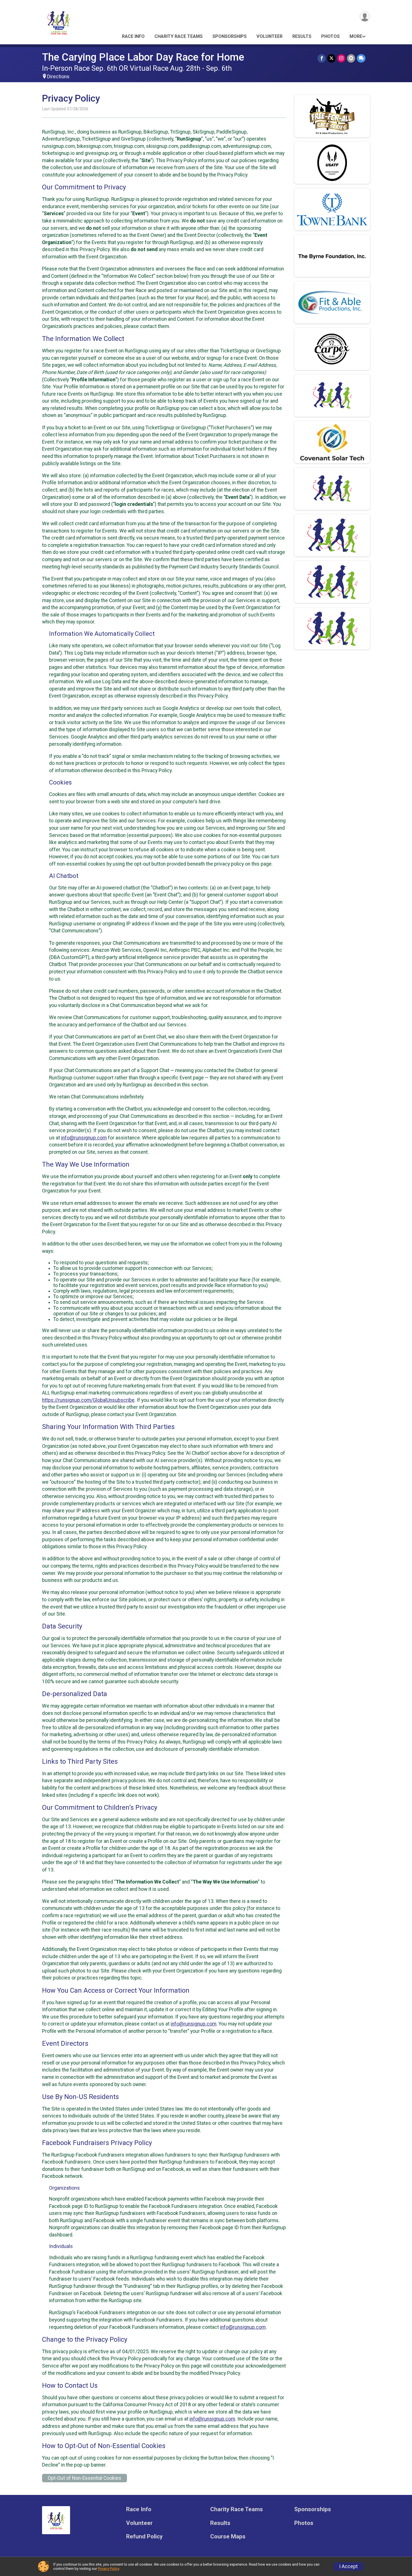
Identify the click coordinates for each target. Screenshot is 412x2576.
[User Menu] (365, 16)
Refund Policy (144, 2537)
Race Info (133, 36)
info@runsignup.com (84, 1138)
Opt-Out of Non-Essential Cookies (85, 2478)
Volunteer (269, 36)
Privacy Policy (108, 2569)
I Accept (348, 2566)
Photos (330, 36)
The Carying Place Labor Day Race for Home (143, 57)
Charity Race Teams (179, 36)
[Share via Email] (351, 58)
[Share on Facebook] (322, 58)
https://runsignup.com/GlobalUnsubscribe (88, 1400)
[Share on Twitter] (331, 58)
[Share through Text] (361, 58)
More (356, 36)
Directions (58, 77)
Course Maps (228, 2537)
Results (302, 36)
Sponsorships (230, 36)
